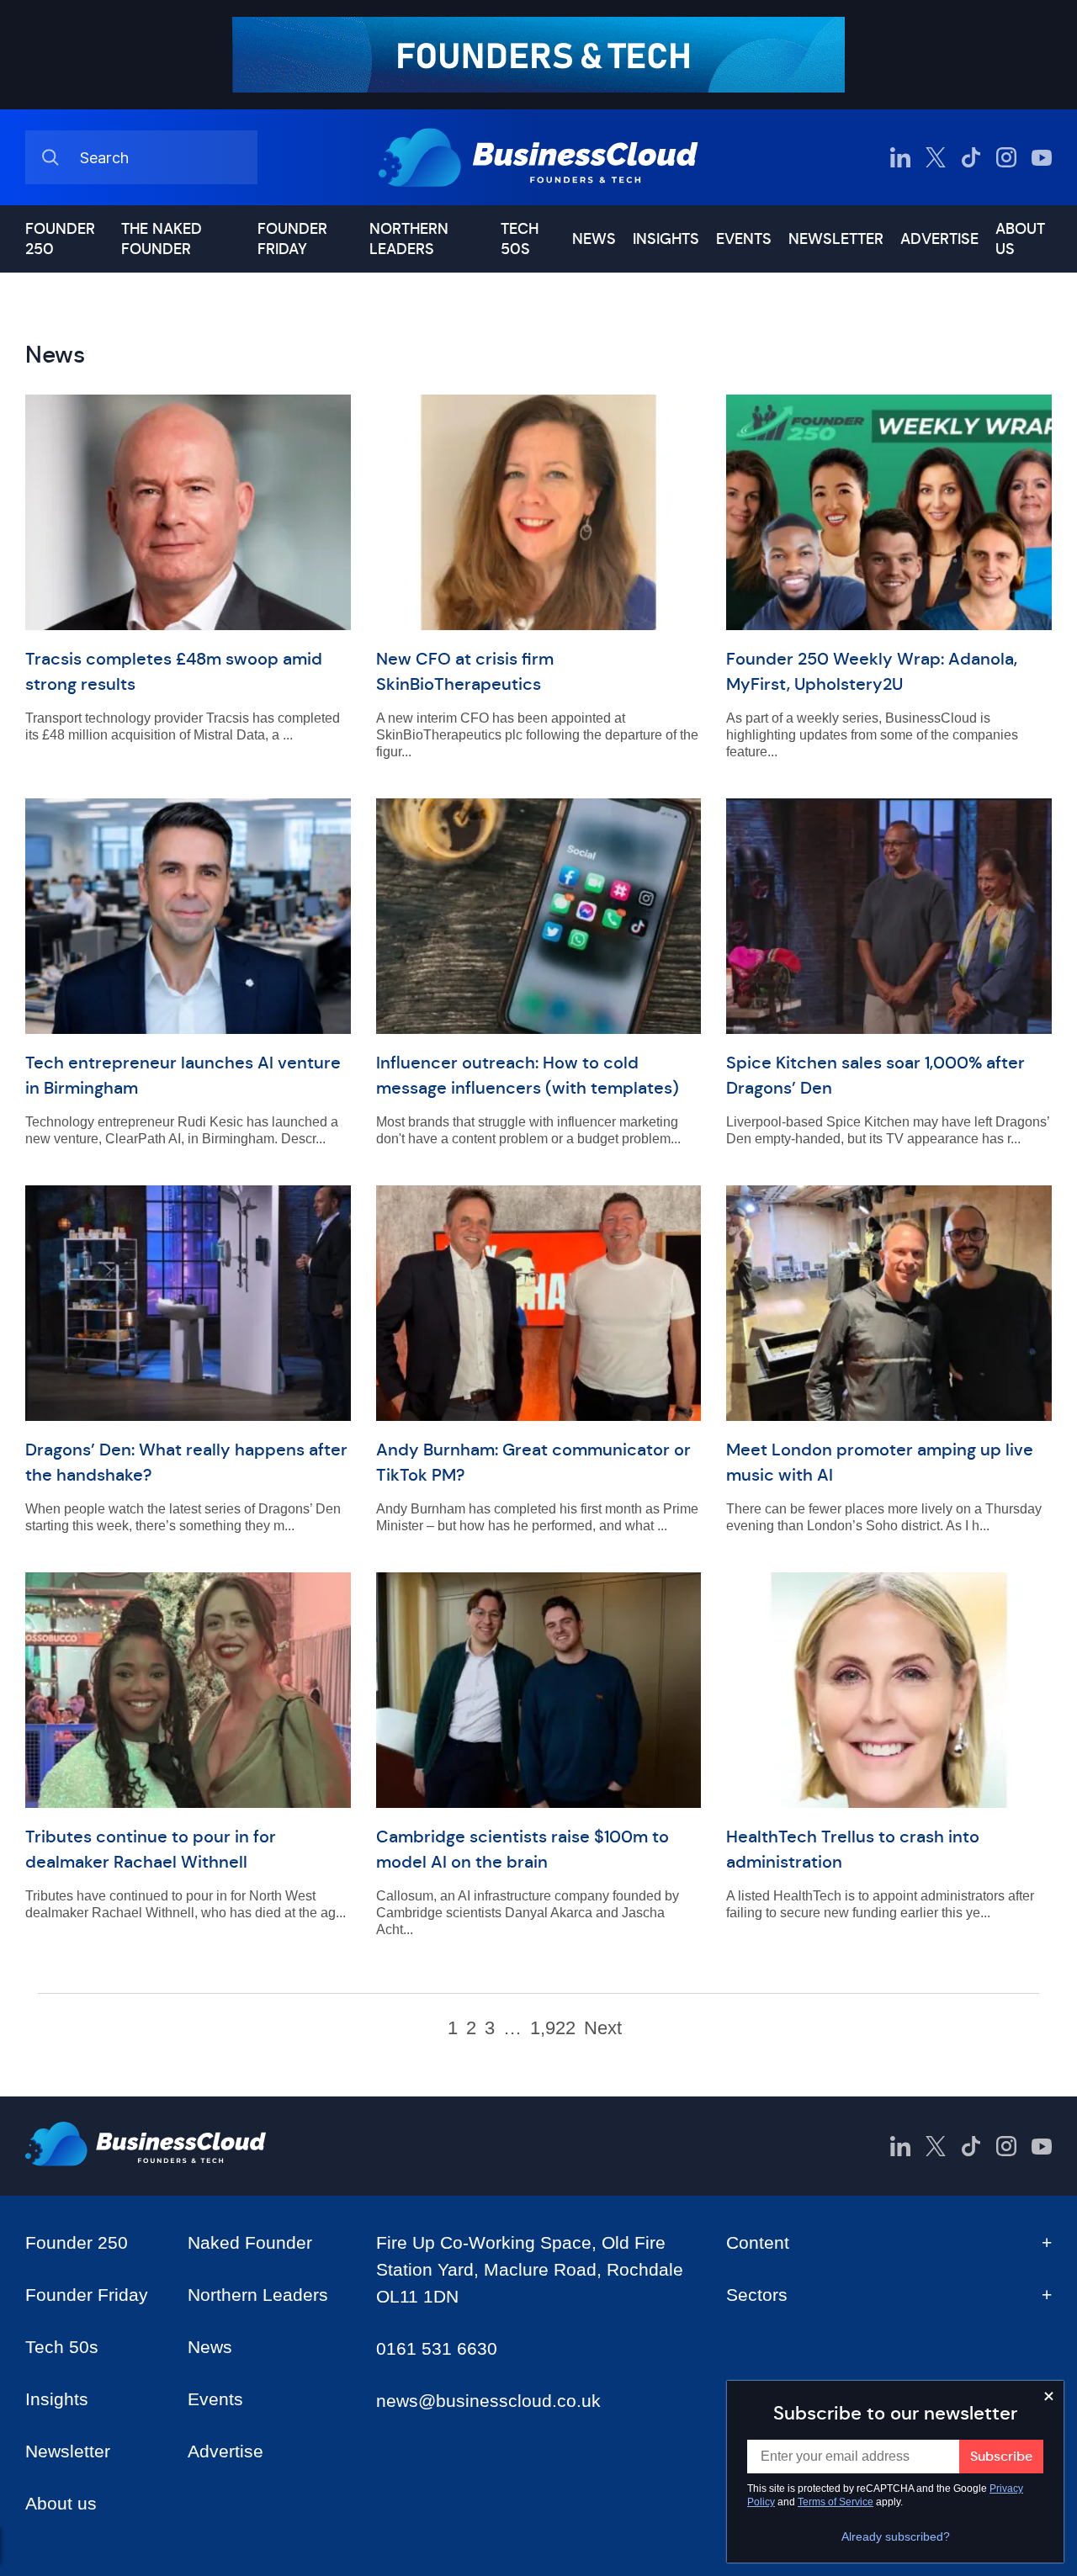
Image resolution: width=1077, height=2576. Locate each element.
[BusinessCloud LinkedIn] (900, 157)
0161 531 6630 (437, 2348)
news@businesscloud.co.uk (488, 2401)
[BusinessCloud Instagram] (1006, 157)
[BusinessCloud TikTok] (971, 157)
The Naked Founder (162, 239)
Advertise (939, 239)
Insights (666, 239)
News (594, 239)
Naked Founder (250, 2242)
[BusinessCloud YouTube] (1042, 157)
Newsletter (836, 239)
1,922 (553, 2028)
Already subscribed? (896, 2536)
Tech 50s (520, 239)
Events (744, 239)
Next (603, 2028)
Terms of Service (836, 2502)
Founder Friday (292, 239)
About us (1020, 239)
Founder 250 (60, 239)
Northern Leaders (409, 239)
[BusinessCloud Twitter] (936, 157)
